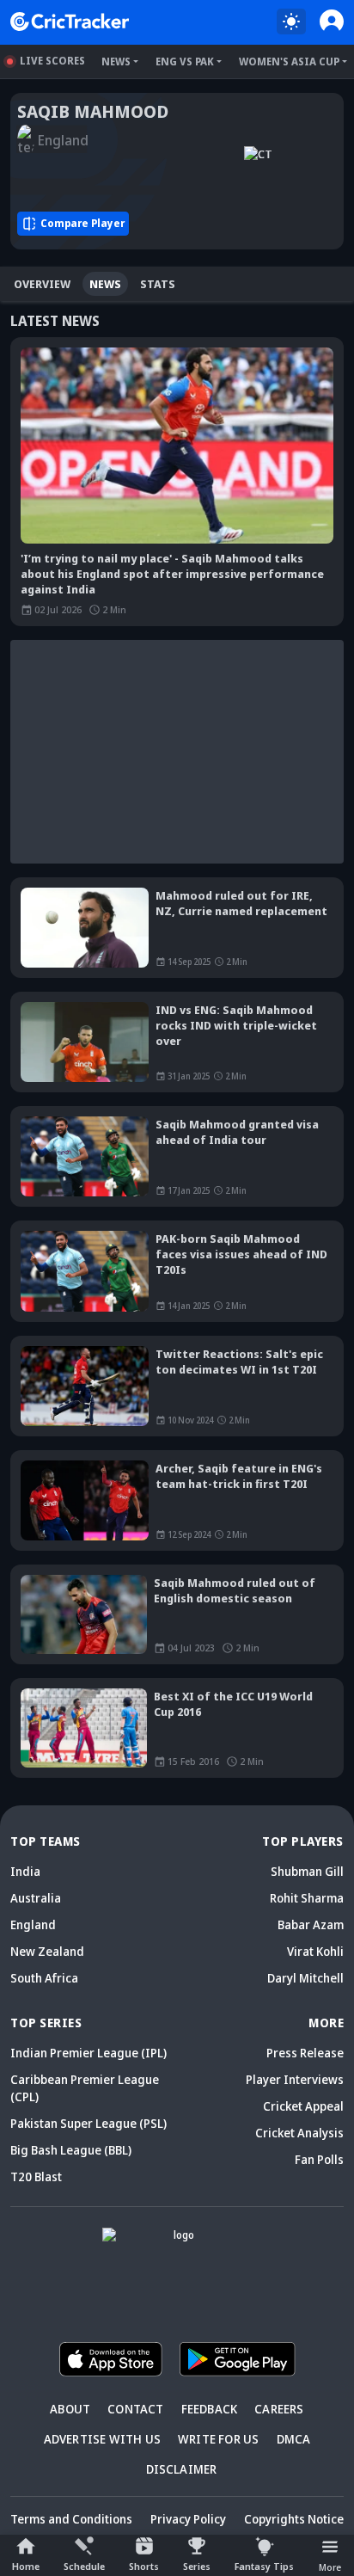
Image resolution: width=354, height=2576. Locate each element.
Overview (42, 284)
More (330, 2567)
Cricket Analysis (299, 2133)
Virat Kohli (315, 1951)
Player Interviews (295, 2079)
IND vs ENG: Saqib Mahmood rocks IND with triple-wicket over (236, 1025)
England (33, 1924)
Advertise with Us (102, 2439)
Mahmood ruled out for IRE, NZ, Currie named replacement (241, 903)
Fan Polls (319, 2159)
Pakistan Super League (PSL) (88, 2123)
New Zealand (47, 1951)
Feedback (210, 2409)
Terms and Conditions (71, 2519)
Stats (158, 284)
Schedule (84, 2566)
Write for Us (218, 2439)
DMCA (294, 2439)
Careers (279, 2409)
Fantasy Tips (264, 2566)
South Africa (44, 1978)
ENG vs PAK (185, 61)
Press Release (305, 2053)
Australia (36, 1898)
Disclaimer (182, 2469)
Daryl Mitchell (305, 1978)
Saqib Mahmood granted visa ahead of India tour (237, 1132)
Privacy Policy (188, 2519)
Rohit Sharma (307, 1898)
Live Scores (52, 61)
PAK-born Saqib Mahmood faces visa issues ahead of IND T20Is (241, 1254)
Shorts (144, 2566)
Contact (135, 2409)
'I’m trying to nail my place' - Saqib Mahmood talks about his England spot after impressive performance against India (172, 574)
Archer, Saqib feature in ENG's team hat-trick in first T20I (239, 1476)
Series (197, 2566)
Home (26, 2566)
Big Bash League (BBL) (71, 2150)
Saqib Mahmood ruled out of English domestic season (235, 1590)
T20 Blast (36, 2176)
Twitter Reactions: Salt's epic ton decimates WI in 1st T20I (239, 1362)
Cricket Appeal (303, 2106)
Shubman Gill (307, 1871)
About (70, 2409)
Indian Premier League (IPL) (88, 2053)
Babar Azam (311, 1924)
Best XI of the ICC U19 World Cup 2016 (233, 1704)
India (25, 1871)
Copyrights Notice (294, 2519)
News (116, 61)
